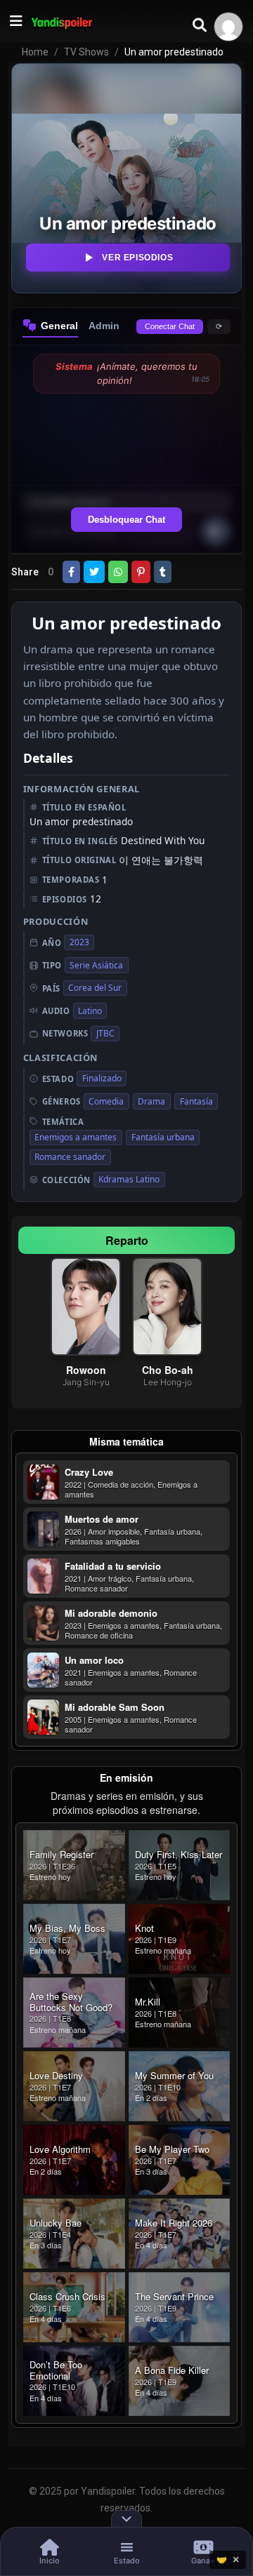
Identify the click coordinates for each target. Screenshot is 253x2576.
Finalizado (102, 1078)
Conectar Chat (170, 326)
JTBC (105, 1033)
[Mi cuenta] (228, 27)
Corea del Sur (95, 988)
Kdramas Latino (129, 1179)
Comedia (106, 1101)
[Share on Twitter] (94, 572)
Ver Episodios (137, 258)
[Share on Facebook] (71, 572)
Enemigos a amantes (76, 1137)
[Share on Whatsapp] (118, 572)
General (59, 326)
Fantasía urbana (163, 1137)
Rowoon (86, 1370)
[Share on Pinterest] (141, 572)
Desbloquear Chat (126, 520)
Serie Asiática (96, 965)
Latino (90, 1011)
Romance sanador (70, 1157)
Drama (151, 1101)
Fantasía (196, 1101)
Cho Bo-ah (168, 1370)
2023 (79, 942)
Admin (104, 326)
